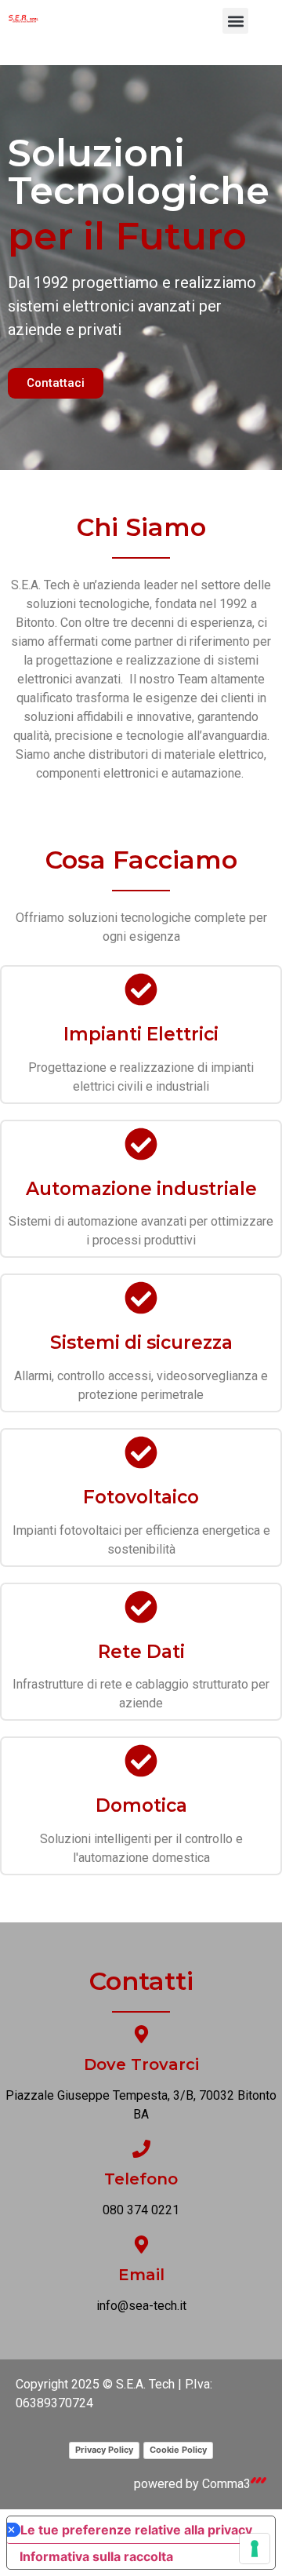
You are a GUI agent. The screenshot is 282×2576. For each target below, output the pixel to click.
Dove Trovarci (141, 2064)
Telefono (141, 2179)
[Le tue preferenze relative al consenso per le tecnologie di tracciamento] (255, 2549)
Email (141, 2275)
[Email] (141, 2244)
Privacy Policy (104, 2450)
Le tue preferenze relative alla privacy (136, 2530)
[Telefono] (141, 2149)
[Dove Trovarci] (141, 2034)
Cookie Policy (178, 2450)
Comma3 (226, 2484)
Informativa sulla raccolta (96, 2556)
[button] (235, 21)
